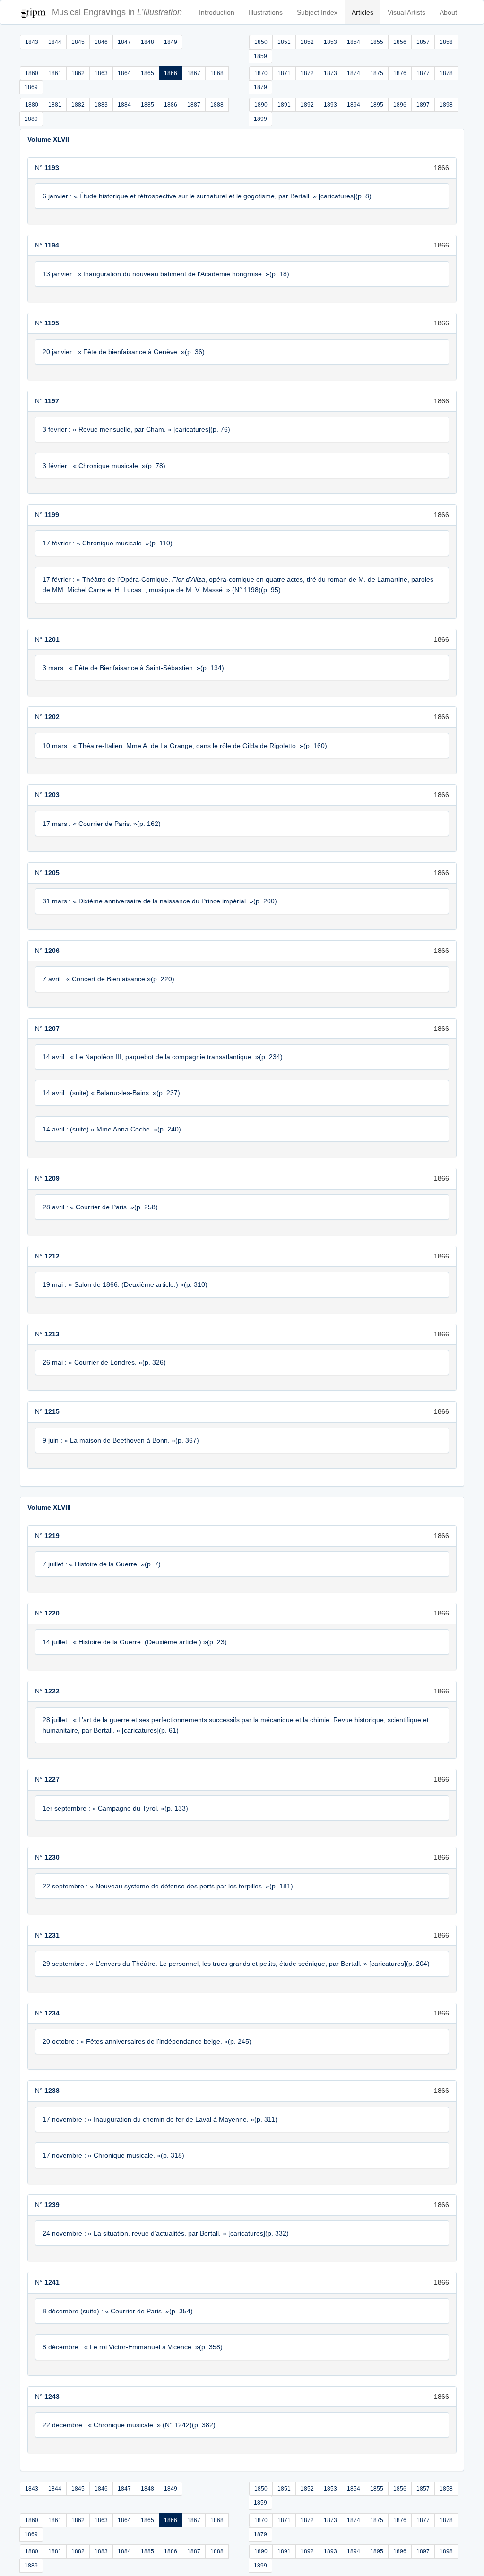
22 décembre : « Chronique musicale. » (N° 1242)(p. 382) (129, 2425)
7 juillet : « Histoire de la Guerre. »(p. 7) (102, 1564)
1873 (330, 73)
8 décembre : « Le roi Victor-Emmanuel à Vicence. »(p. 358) (133, 2347)
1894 (354, 105)
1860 (32, 73)
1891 (284, 105)
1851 (284, 42)
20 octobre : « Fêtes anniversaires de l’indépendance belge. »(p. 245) (147, 2041)
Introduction (217, 12)
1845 (78, 42)
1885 (147, 105)
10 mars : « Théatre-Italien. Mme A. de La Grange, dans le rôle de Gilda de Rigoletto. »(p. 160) (185, 746)
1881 (55, 105)
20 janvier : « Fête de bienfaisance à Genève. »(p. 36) (124, 352)
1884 (124, 105)
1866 (171, 73)
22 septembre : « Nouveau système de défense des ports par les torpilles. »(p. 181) (168, 1886)
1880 (32, 105)
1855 (377, 42)
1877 (423, 73)
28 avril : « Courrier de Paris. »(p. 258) (100, 1207)
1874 (354, 73)
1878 (446, 73)
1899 (260, 119)
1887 (194, 105)
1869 (31, 87)
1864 (124, 73)
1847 (124, 42)
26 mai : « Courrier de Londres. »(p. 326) (104, 1362)
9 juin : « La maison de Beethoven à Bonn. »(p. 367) (121, 1440)
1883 (101, 105)
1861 (55, 73)
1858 (446, 42)
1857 (423, 42)
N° (47, 168)
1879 (260, 87)
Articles (363, 12)
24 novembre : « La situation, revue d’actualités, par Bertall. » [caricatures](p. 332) (166, 2233)
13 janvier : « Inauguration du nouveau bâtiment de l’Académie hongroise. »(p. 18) (166, 274)
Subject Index (317, 12)
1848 (147, 42)
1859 (260, 56)
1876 (400, 73)
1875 (377, 73)
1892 (307, 105)
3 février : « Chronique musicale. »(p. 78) (104, 466)
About (448, 12)
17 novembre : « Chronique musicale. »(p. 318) (113, 2155)
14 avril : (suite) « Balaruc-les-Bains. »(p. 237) (111, 1093)
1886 (171, 105)
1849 (171, 42)
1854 (354, 42)
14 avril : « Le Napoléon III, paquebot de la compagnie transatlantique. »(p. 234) (163, 1057)
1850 (261, 42)
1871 (284, 73)
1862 (78, 73)
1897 (423, 105)
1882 (78, 105)
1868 (217, 73)
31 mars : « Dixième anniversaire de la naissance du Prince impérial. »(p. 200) (160, 901)
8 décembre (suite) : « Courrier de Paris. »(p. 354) (118, 2311)
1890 (261, 105)
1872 (307, 73)
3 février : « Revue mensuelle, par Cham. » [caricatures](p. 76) (136, 429)
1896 (400, 105)
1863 (101, 73)
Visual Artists (406, 12)
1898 (446, 105)
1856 (400, 42)
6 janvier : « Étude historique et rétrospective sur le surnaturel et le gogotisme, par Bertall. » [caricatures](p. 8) (207, 196)
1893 (330, 105)
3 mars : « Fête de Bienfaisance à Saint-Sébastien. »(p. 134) (133, 668)
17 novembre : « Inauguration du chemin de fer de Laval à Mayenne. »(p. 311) (160, 2119)
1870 (261, 73)
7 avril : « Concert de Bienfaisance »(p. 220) (108, 979)
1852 (307, 42)
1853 (330, 42)
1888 (217, 105)
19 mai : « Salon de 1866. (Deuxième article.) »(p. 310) (125, 1284)
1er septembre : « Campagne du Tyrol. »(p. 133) (115, 1808)
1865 (147, 73)
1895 (377, 105)
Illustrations (266, 12)
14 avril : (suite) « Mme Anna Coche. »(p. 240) (112, 1129)
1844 (55, 42)
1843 (32, 42)
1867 (194, 73)
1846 (101, 42)
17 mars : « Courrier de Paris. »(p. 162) (102, 824)
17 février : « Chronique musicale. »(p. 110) (108, 543)
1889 (31, 119)
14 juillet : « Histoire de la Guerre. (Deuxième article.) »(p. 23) (135, 1642)
